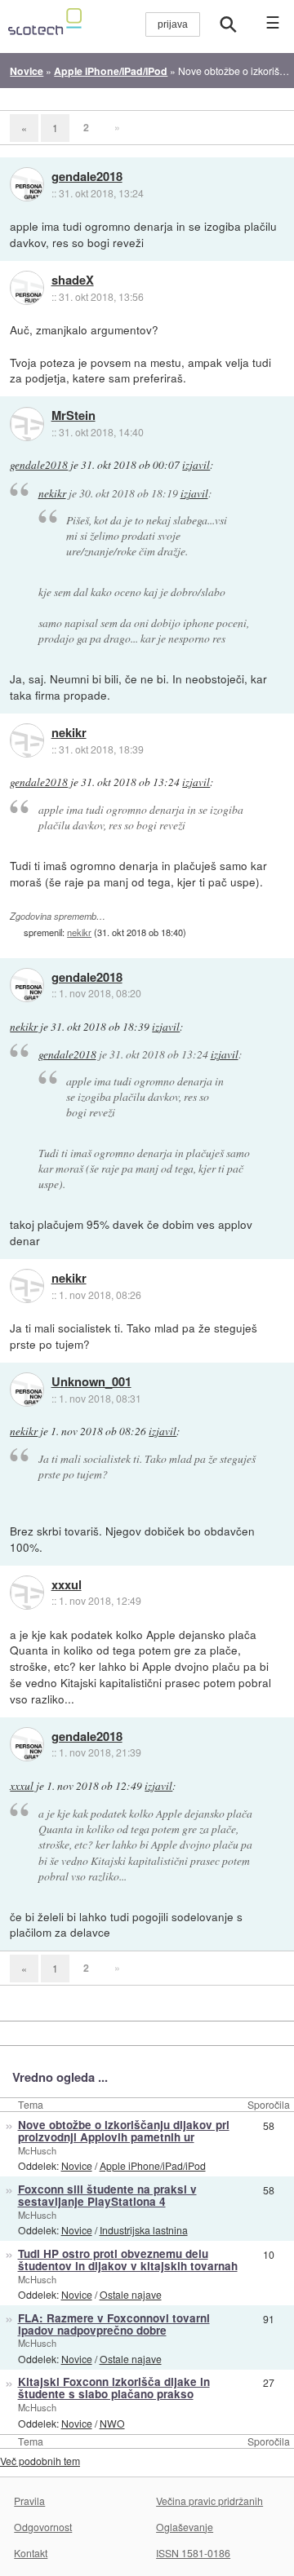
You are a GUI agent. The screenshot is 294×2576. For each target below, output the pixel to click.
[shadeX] (27, 288)
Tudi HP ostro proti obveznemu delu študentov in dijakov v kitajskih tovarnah (128, 2260)
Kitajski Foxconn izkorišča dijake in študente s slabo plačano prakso (114, 2388)
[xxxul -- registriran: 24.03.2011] (27, 1593)
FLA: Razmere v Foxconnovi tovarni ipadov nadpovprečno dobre (114, 2324)
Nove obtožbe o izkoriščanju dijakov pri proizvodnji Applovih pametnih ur (124, 2131)
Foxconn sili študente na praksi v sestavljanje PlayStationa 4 (107, 2195)
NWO (112, 2423)
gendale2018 (87, 177)
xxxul (67, 1585)
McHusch (37, 2150)
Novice (77, 2165)
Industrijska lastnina (144, 2230)
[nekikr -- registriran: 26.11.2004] (27, 740)
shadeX (73, 281)
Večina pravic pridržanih (209, 2501)
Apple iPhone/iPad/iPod (153, 2165)
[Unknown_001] (27, 1390)
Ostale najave (131, 2294)
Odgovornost (43, 2527)
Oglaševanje (185, 2527)
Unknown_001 (91, 1382)
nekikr (52, 493)
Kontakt (31, 2553)
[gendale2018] (27, 184)
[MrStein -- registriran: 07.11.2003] (27, 424)
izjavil (196, 465)
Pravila (29, 2501)
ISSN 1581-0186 (193, 2553)
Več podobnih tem (40, 2461)
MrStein (73, 416)
